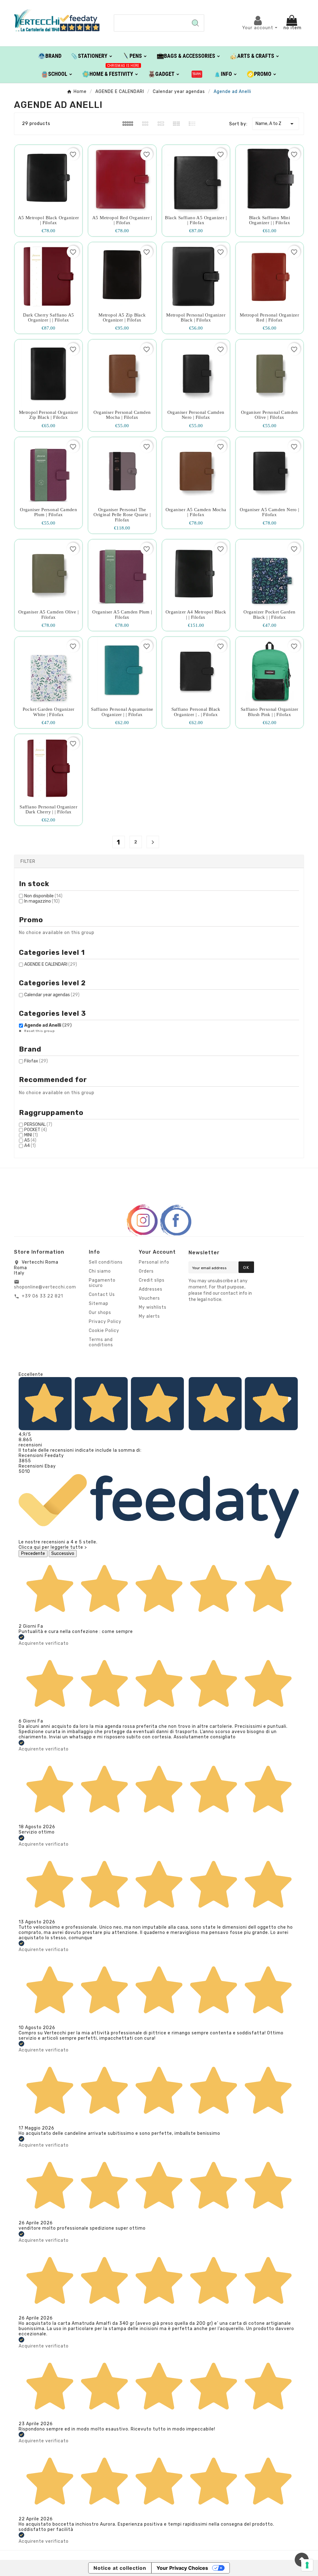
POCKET (36, 1130)
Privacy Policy (105, 1322)
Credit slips (152, 1280)
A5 (30, 1140)
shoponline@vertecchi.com (45, 1287)
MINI (31, 1135)
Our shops (100, 1313)
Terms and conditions (101, 1342)
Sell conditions (106, 1262)
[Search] (195, 23)
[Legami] (197, 74)
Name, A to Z (276, 124)
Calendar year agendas (52, 995)
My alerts (149, 1316)
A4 (30, 1146)
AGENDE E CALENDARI (51, 964)
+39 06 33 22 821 (42, 1296)
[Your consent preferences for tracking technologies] (307, 2565)
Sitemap (99, 1304)
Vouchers (149, 1298)
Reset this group (39, 1031)
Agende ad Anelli (48, 1025)
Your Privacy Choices (182, 2568)
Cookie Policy (104, 1331)
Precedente (33, 1554)
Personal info (154, 1262)
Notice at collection (120, 2568)
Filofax (36, 1061)
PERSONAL (38, 1124)
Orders (146, 1271)
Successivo (63, 1554)
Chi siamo (100, 1271)
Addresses (151, 1289)
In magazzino (42, 901)
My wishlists (153, 1307)
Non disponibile (43, 896)
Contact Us (102, 1295)
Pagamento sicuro (102, 1283)
